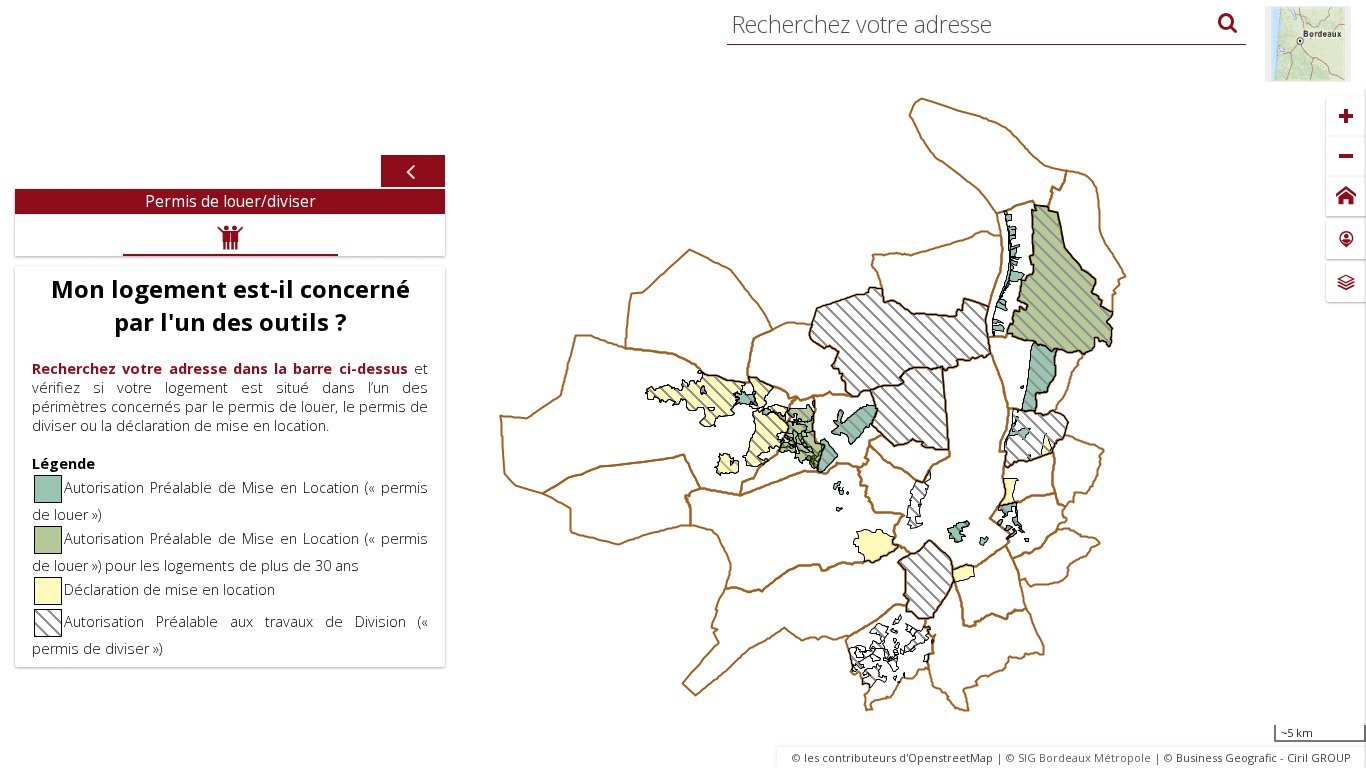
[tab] (230, 201)
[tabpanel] (230, 440)
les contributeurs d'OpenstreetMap (898, 757)
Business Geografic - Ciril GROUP (1263, 757)
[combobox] (986, 24)
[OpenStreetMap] (1308, 44)
